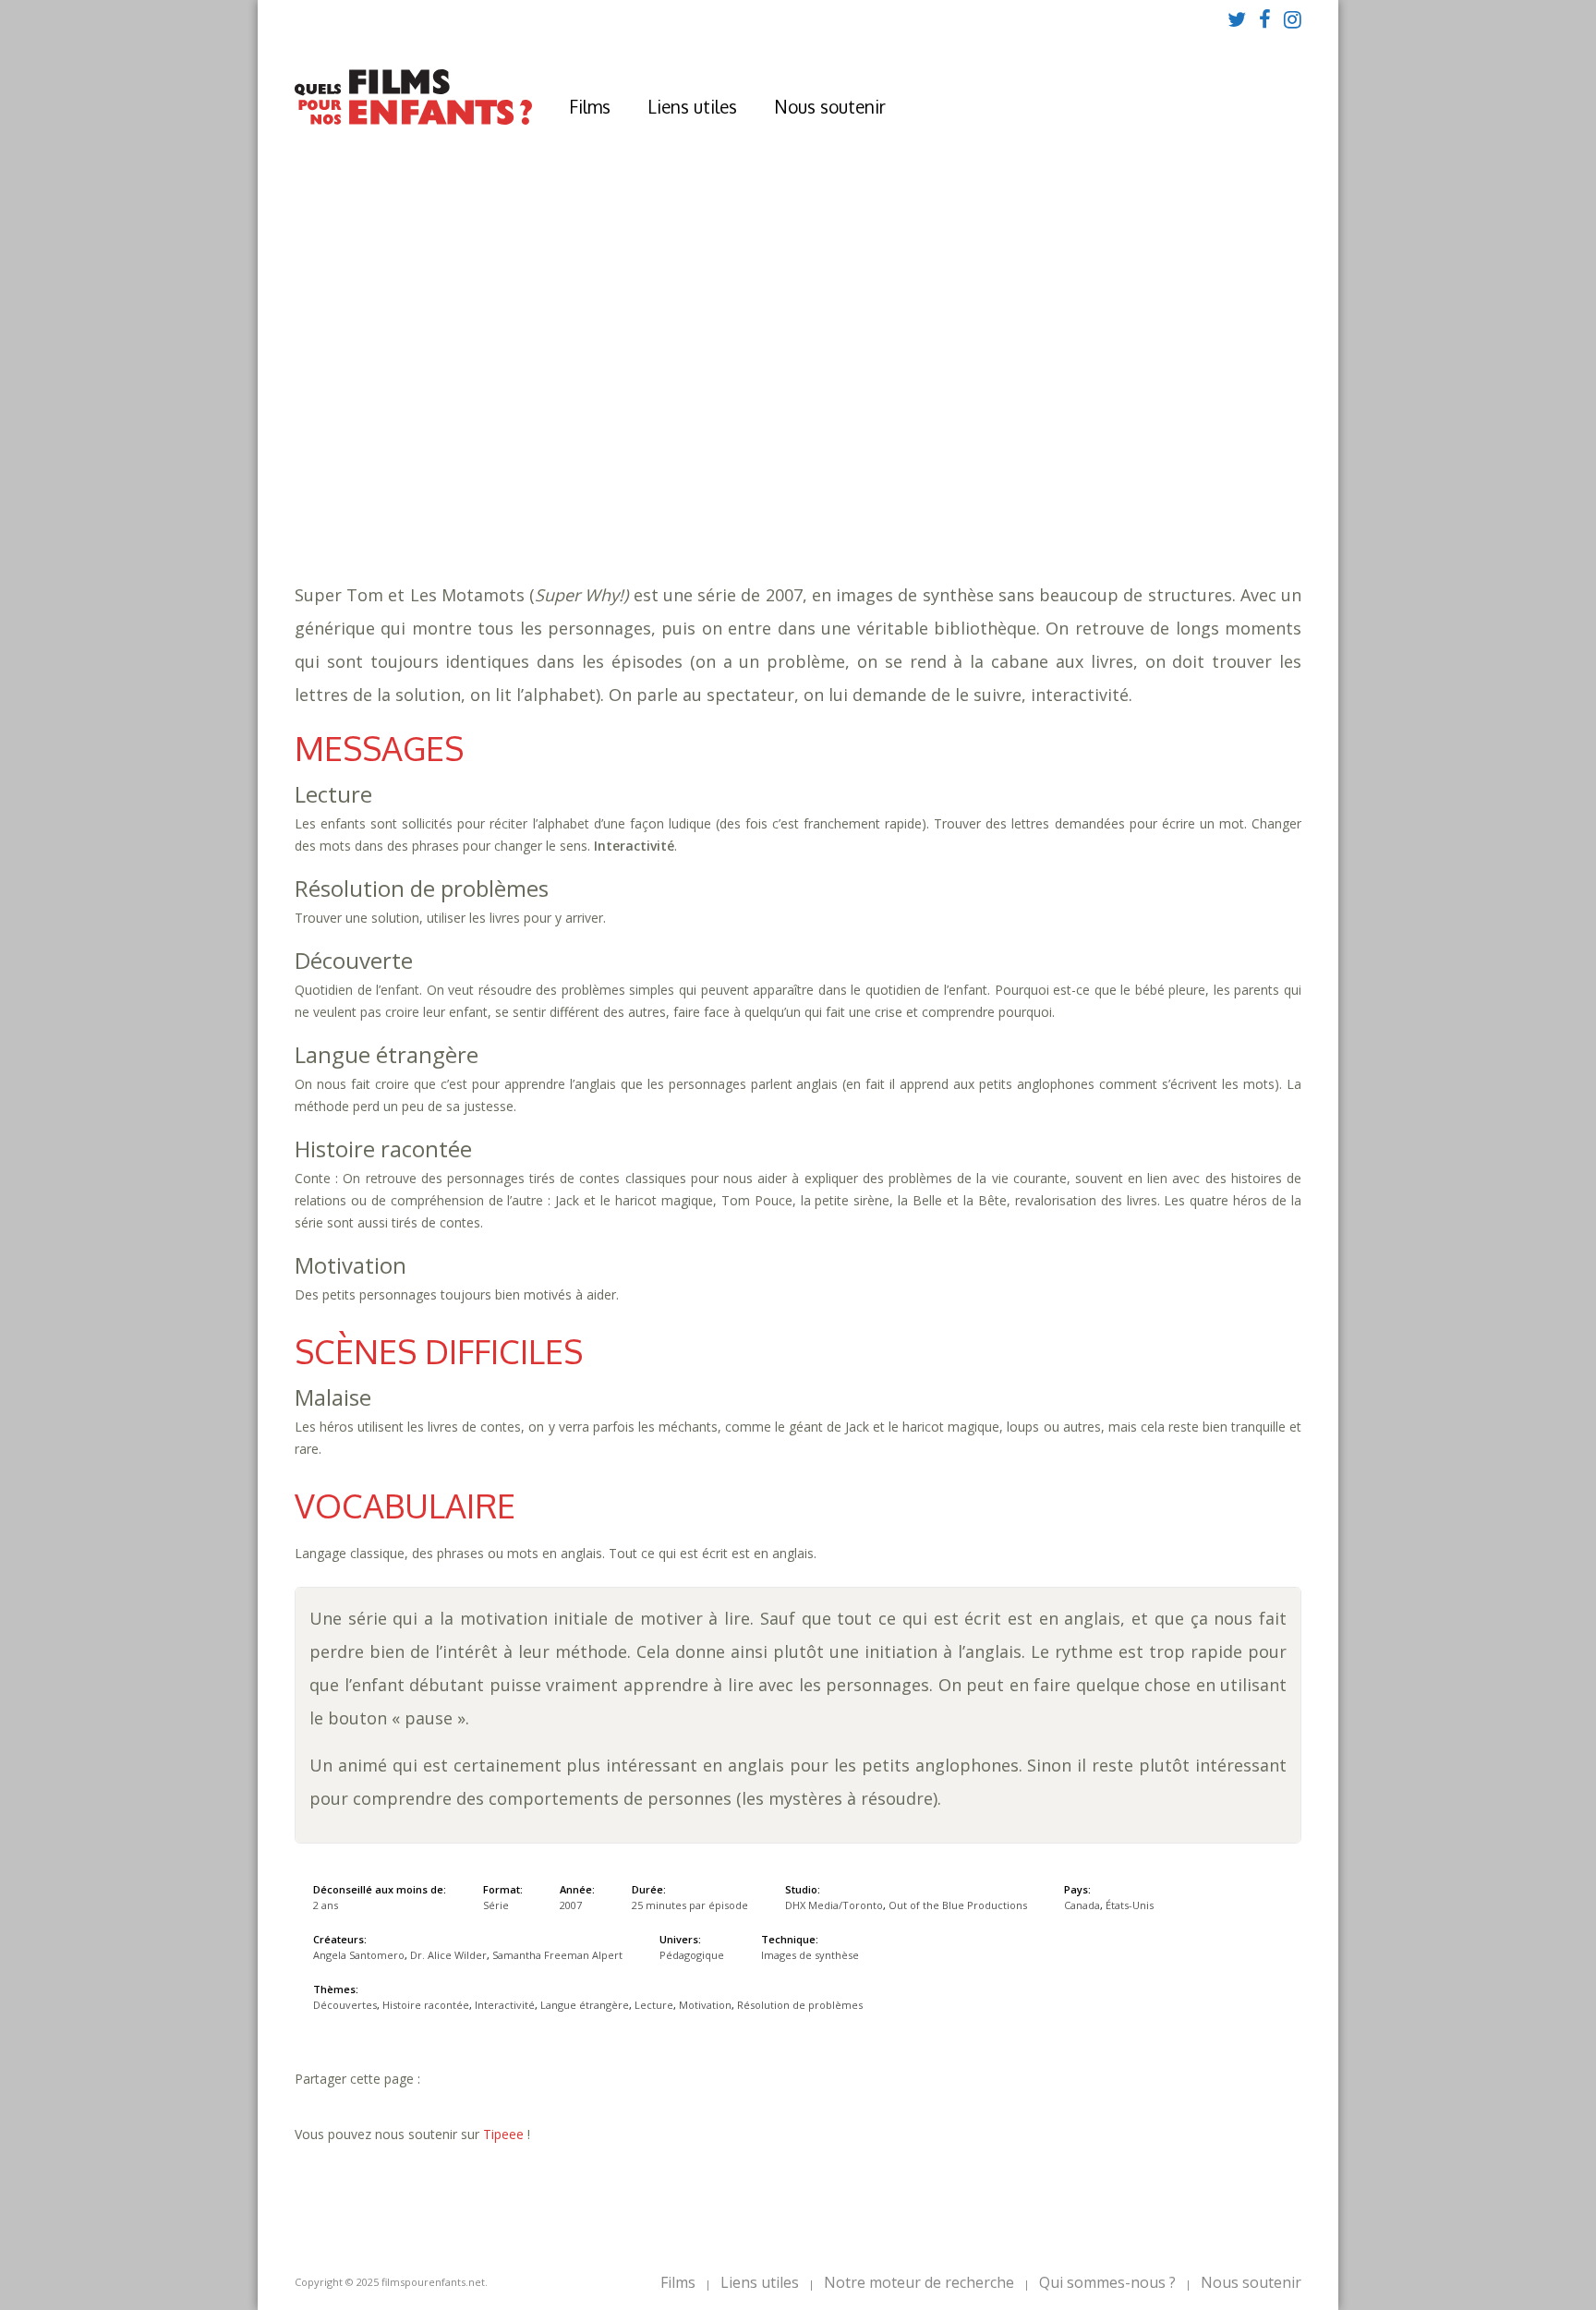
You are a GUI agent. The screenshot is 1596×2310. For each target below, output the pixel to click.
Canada (1082, 1905)
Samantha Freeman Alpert (557, 1955)
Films (590, 106)
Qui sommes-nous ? (1107, 2282)
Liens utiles (692, 106)
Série (496, 1905)
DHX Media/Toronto (834, 1905)
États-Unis (1130, 1905)
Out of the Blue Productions (958, 1905)
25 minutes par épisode (619, 444)
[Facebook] (1265, 18)
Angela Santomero (359, 1955)
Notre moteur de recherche (919, 2282)
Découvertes (592, 462)
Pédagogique (597, 499)
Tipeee (503, 2134)
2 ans (697, 425)
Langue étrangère (959, 462)
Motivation (1141, 462)
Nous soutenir (830, 106)
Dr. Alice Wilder (448, 1955)
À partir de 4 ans (548, 374)
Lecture (1062, 462)
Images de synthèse (810, 1955)
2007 (551, 407)
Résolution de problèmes (800, 2005)
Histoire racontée (713, 462)
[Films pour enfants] (413, 121)
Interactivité (836, 462)
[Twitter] (1237, 18)
